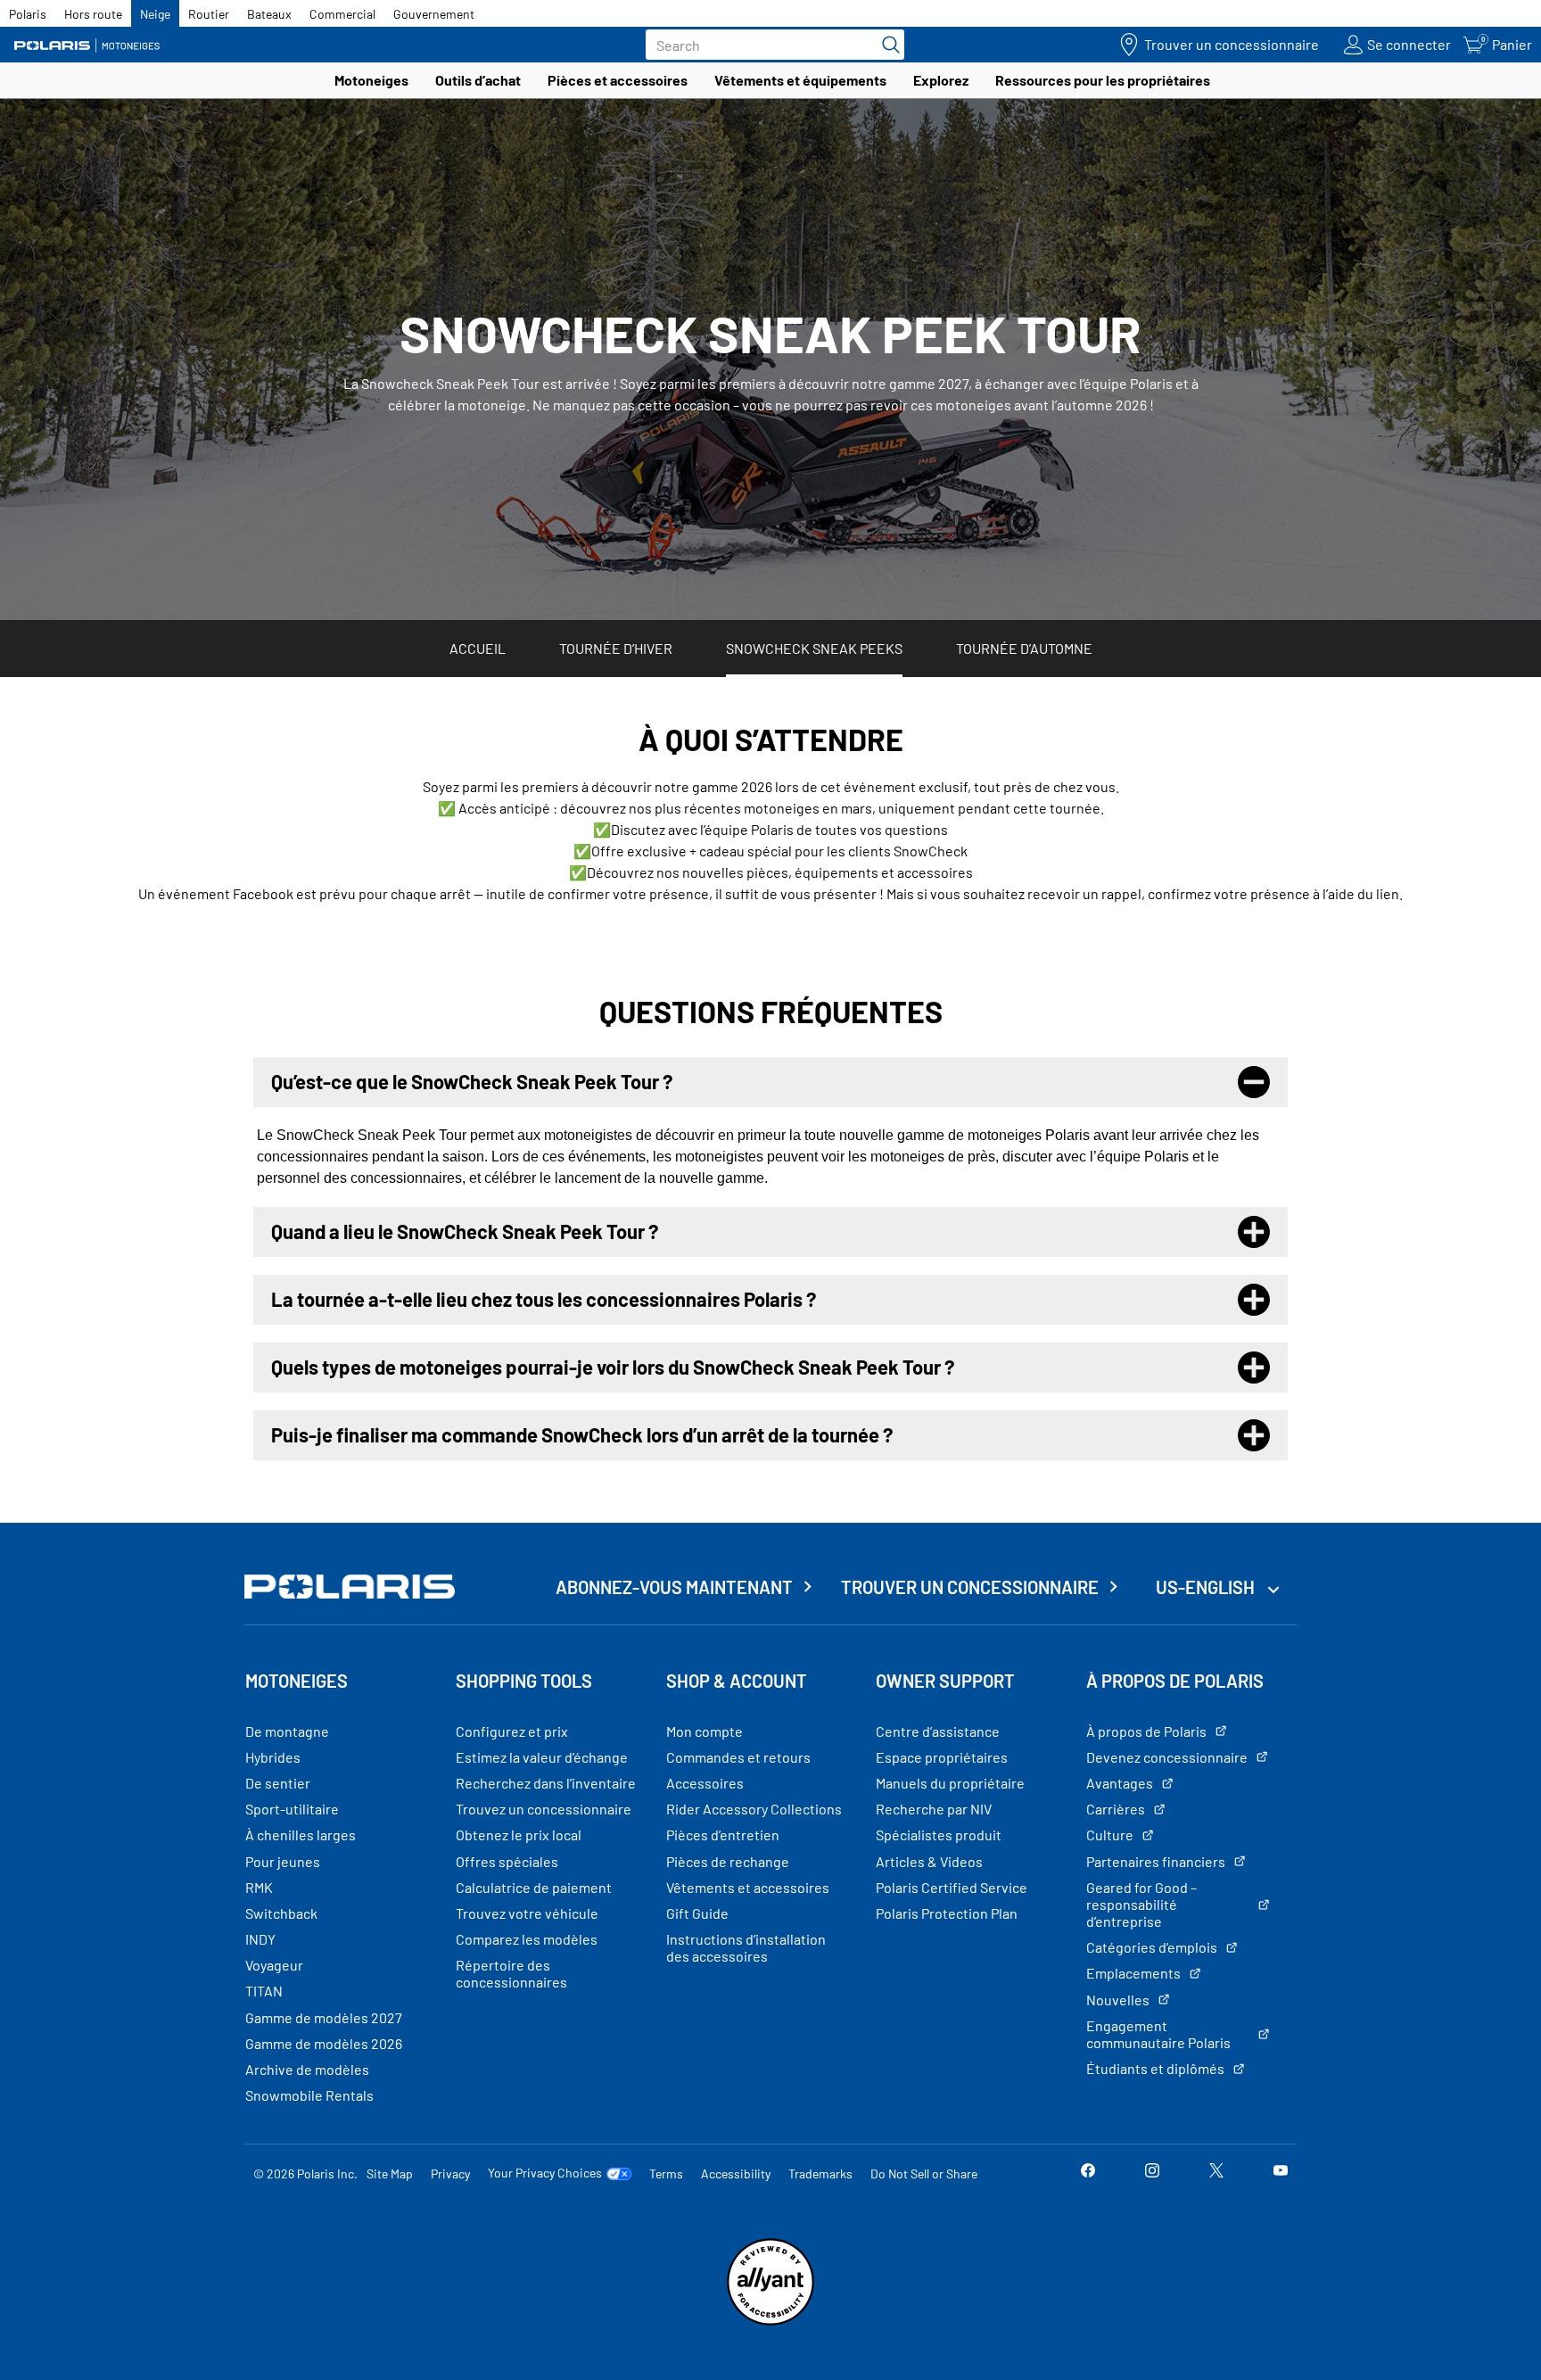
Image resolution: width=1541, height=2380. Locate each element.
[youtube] (1281, 2173)
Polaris (28, 14)
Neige (155, 14)
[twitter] (1216, 2173)
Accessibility (736, 2173)
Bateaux (269, 14)
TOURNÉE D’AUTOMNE (1024, 648)
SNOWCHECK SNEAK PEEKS (814, 648)
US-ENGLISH (1207, 1587)
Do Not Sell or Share (924, 2173)
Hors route (93, 14)
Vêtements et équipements (800, 80)
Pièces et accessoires (618, 80)
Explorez (941, 80)
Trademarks (820, 2173)
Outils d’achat (478, 80)
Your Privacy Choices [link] (545, 2173)
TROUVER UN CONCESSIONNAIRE (970, 1587)
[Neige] (94, 45)
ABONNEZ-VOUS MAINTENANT (674, 1587)
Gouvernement (434, 14)
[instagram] (1152, 2173)
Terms (666, 2173)
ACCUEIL (478, 648)
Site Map (390, 2173)
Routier (209, 14)
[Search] (886, 45)
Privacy (450, 2173)
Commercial (342, 14)
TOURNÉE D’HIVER (616, 648)
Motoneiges (371, 80)
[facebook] (1088, 2173)
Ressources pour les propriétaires (1103, 80)
